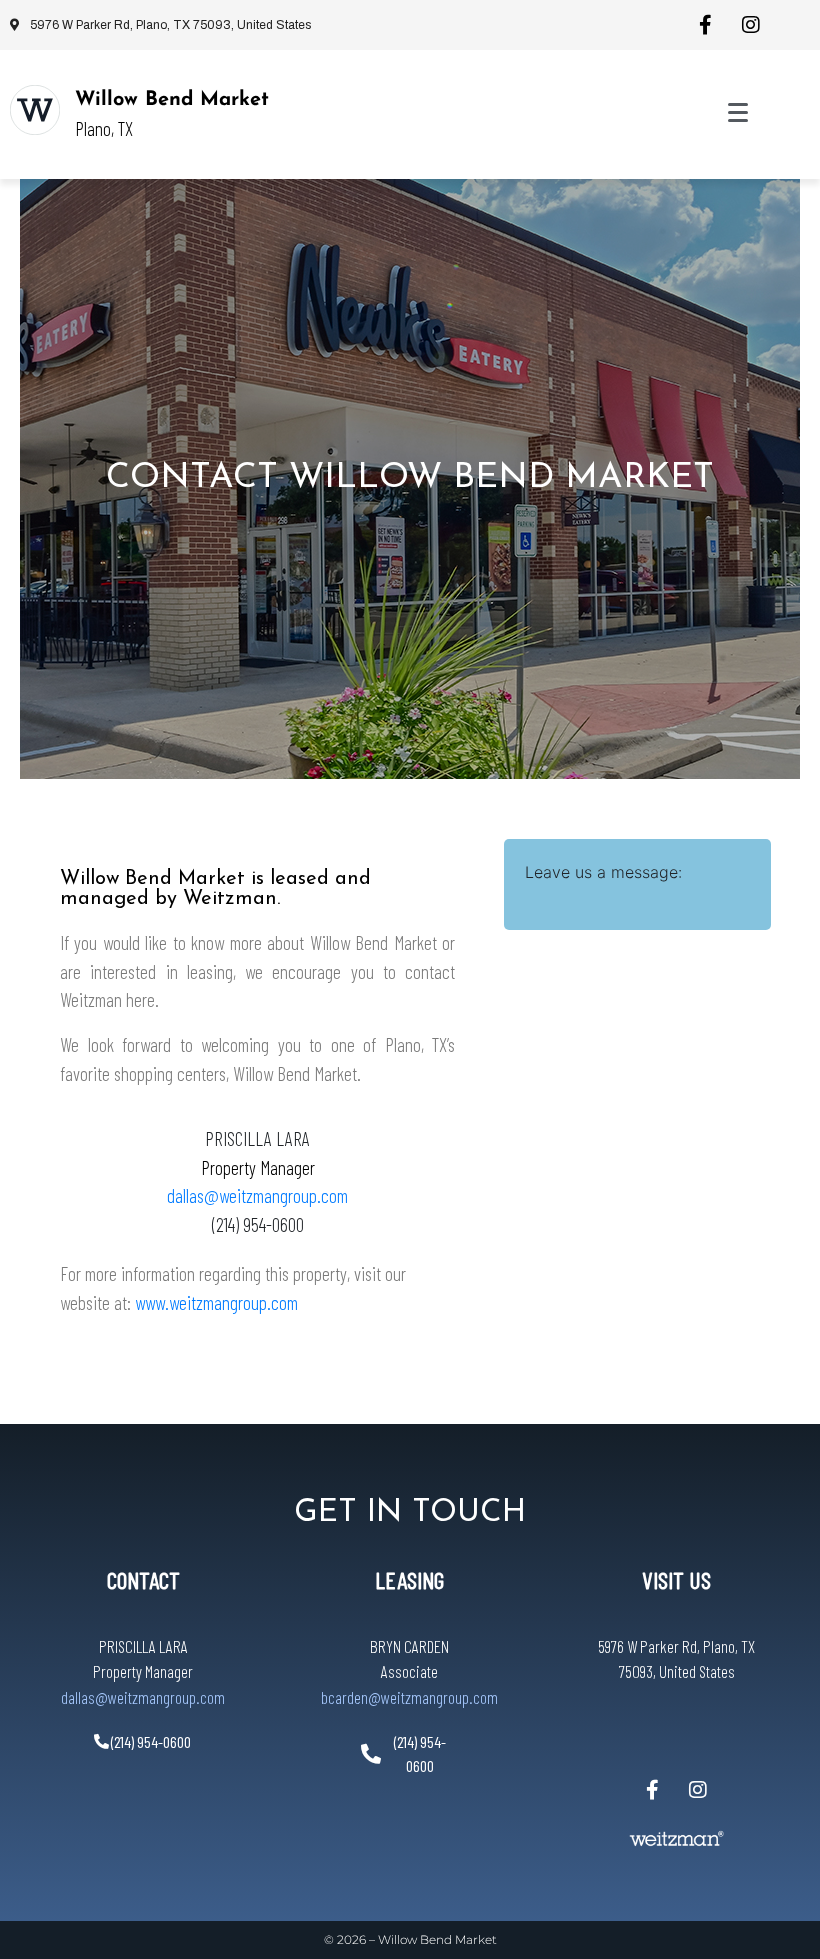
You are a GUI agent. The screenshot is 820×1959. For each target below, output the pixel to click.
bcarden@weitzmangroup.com (409, 1697)
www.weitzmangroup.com (216, 1302)
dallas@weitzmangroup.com (257, 1195)
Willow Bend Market (172, 100)
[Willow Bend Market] (35, 110)
